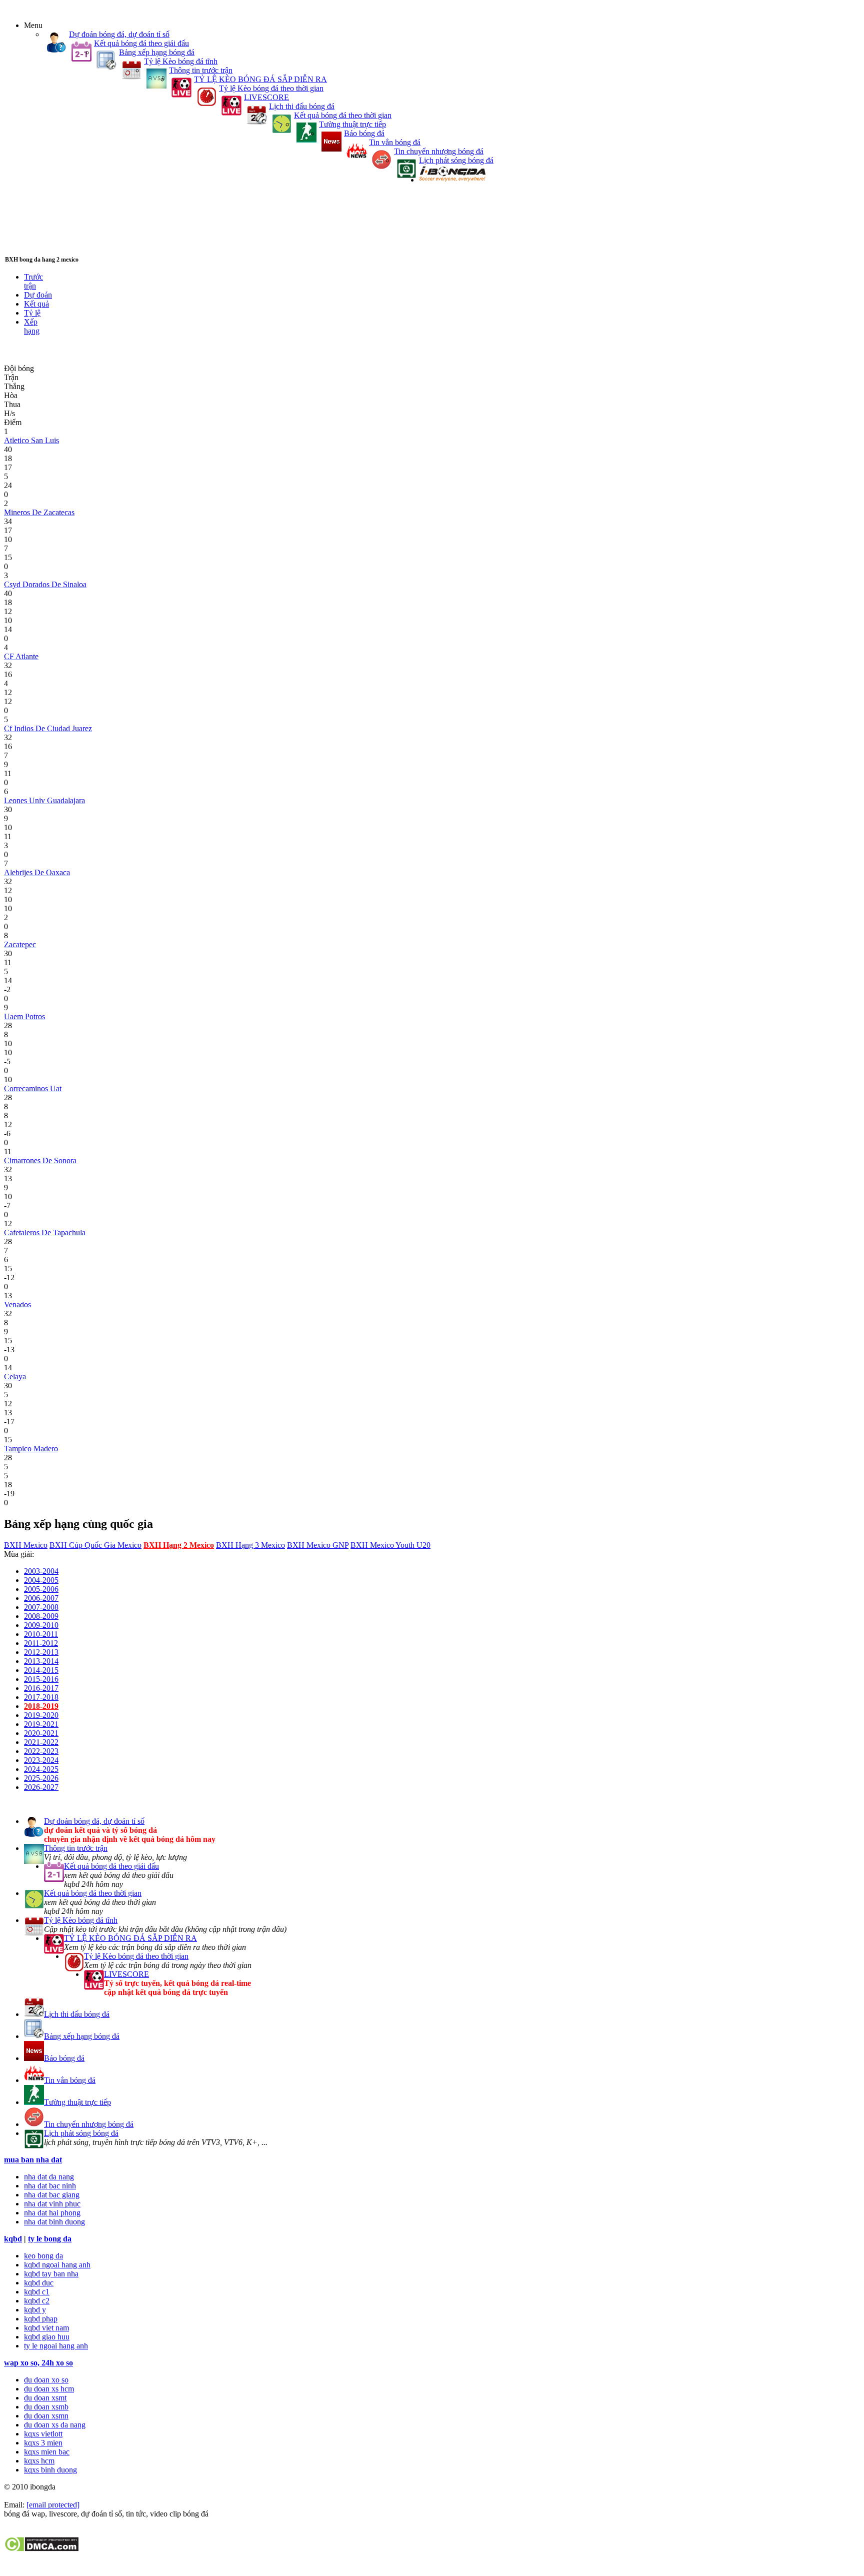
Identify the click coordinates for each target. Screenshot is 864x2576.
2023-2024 (41, 1760)
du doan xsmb (46, 2407)
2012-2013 (41, 1652)
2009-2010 (41, 1625)
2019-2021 (41, 1724)
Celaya (15, 1377)
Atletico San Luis (31, 440)
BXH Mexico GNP (318, 1545)
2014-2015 (41, 1670)
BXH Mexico (26, 1545)
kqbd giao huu (47, 2337)
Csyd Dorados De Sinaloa (45, 584)
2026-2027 (41, 1787)
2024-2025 (41, 1769)
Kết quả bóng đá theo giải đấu (141, 43)
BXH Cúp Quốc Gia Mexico (95, 1545)
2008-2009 (41, 1616)
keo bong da (43, 2256)
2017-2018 (41, 1697)
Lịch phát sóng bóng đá (456, 160)
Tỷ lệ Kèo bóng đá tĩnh (181, 61)
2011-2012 (41, 1643)
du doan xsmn (46, 2416)
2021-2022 (41, 1742)
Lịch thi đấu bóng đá (302, 106)
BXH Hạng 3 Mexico (250, 1545)
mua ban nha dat (33, 2160)
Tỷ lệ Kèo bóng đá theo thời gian (271, 88)
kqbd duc (39, 2283)
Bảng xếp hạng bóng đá (157, 52)
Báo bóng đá (364, 133)
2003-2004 (41, 1571)
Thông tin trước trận (201, 70)
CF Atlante (21, 656)
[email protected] (53, 2505)
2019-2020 (41, 1715)
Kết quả (36, 304)
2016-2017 (41, 1688)
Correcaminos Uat (33, 1088)
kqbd (13, 2239)
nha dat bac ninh (50, 2186)
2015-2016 (41, 1679)
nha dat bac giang (52, 2195)
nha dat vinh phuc (52, 2204)
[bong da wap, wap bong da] (452, 180)
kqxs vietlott (43, 2434)
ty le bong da (50, 2239)
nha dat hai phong (52, 2213)
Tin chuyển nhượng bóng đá (439, 151)
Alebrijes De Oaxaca (37, 872)
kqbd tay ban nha (51, 2274)
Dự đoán (38, 295)
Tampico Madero (31, 1449)
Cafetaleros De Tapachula (45, 1232)
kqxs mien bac (47, 2452)
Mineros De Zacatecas (39, 512)
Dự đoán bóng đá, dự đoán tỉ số (119, 34)
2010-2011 (41, 1634)
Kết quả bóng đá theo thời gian (343, 115)
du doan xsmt (45, 2398)
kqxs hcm (39, 2461)
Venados (17, 1305)
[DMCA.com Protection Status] (41, 2549)
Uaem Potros (24, 1016)
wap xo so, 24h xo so (38, 2363)
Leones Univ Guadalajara (44, 800)
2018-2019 (41, 1706)
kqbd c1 (37, 2292)
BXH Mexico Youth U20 (390, 1545)
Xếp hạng (32, 326)
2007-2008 (41, 1607)
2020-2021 (41, 1733)
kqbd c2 (37, 2301)
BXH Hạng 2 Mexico (179, 1545)
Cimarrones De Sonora (40, 1160)
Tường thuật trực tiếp (352, 124)
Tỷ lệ (32, 313)
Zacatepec (20, 944)
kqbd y (35, 2310)
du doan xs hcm (49, 2389)
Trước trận (33, 281)
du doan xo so (46, 2380)
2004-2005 (41, 1580)
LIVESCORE (266, 97)
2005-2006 (41, 1589)
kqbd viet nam (46, 2328)
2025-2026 (41, 1778)
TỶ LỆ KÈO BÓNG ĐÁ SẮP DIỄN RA (260, 79)
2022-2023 (41, 1751)
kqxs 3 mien (43, 2443)
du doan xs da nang (55, 2425)
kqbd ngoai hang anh (57, 2265)
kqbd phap (41, 2319)
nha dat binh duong (54, 2222)
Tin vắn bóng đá (395, 142)
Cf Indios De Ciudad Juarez (48, 728)
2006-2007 (41, 1598)
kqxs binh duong (50, 2470)
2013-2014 (41, 1661)
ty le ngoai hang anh (56, 2346)
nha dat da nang (49, 2177)
